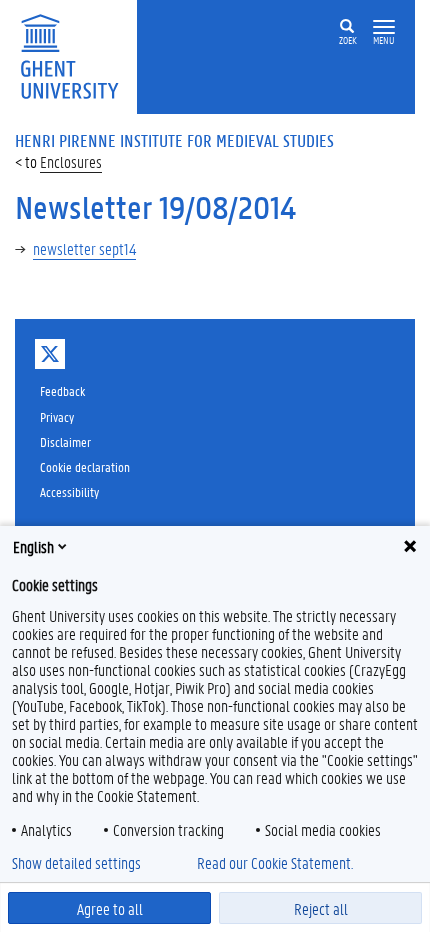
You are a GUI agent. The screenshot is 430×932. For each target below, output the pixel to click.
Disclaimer (65, 441)
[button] (384, 27)
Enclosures (71, 161)
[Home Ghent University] (76, 54)
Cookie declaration (85, 466)
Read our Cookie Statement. (275, 863)
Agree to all (110, 908)
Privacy (57, 416)
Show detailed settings (76, 863)
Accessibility (69, 491)
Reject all (321, 908)
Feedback (62, 390)
